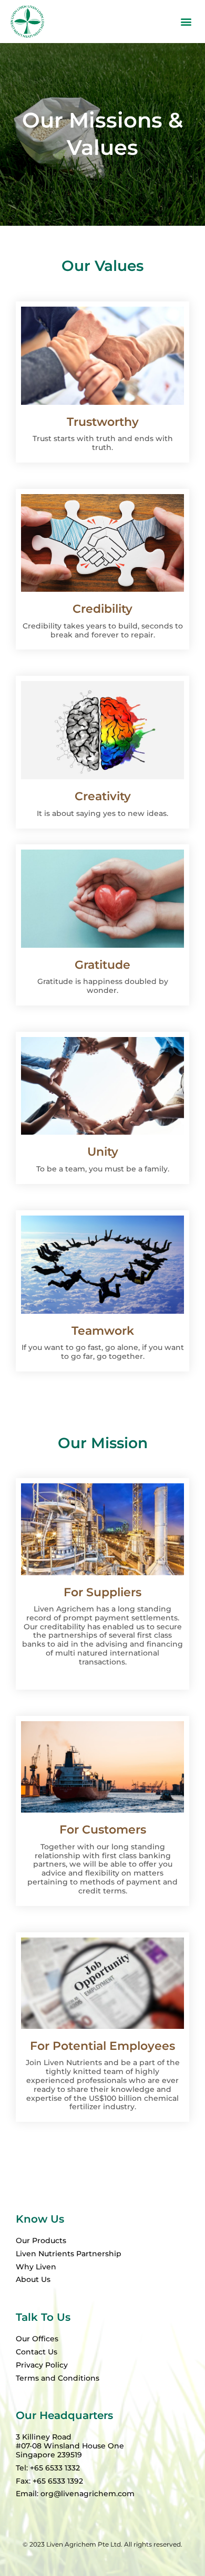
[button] (186, 22)
